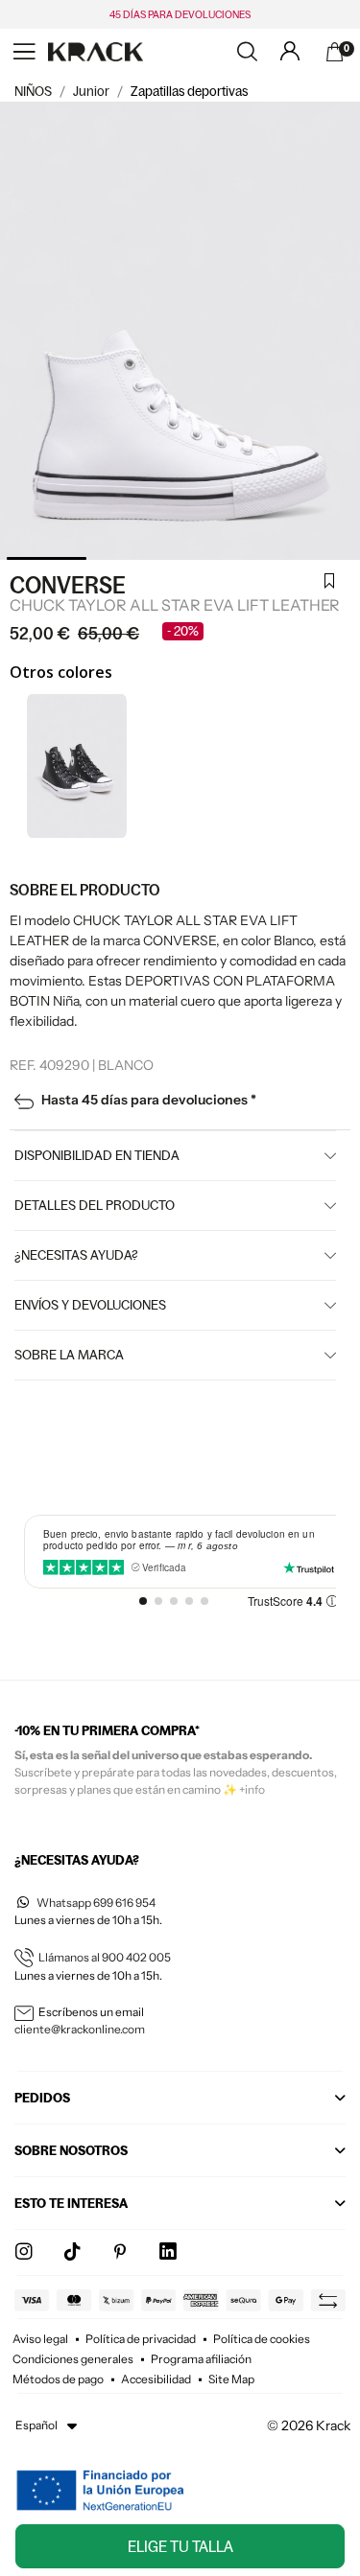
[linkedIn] (168, 2252)
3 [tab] (223, 558)
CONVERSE (68, 585)
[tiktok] (72, 2252)
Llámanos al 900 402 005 (105, 1957)
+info (252, 1789)
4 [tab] (312, 558)
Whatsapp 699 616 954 (96, 1903)
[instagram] (24, 2252)
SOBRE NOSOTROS (71, 2150)
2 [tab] (135, 558)
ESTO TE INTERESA (71, 2203)
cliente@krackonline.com (80, 2029)
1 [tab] (47, 558)
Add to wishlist (329, 583)
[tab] (180, 2103)
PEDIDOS (42, 2098)
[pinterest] (120, 2252)
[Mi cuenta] (290, 51)
